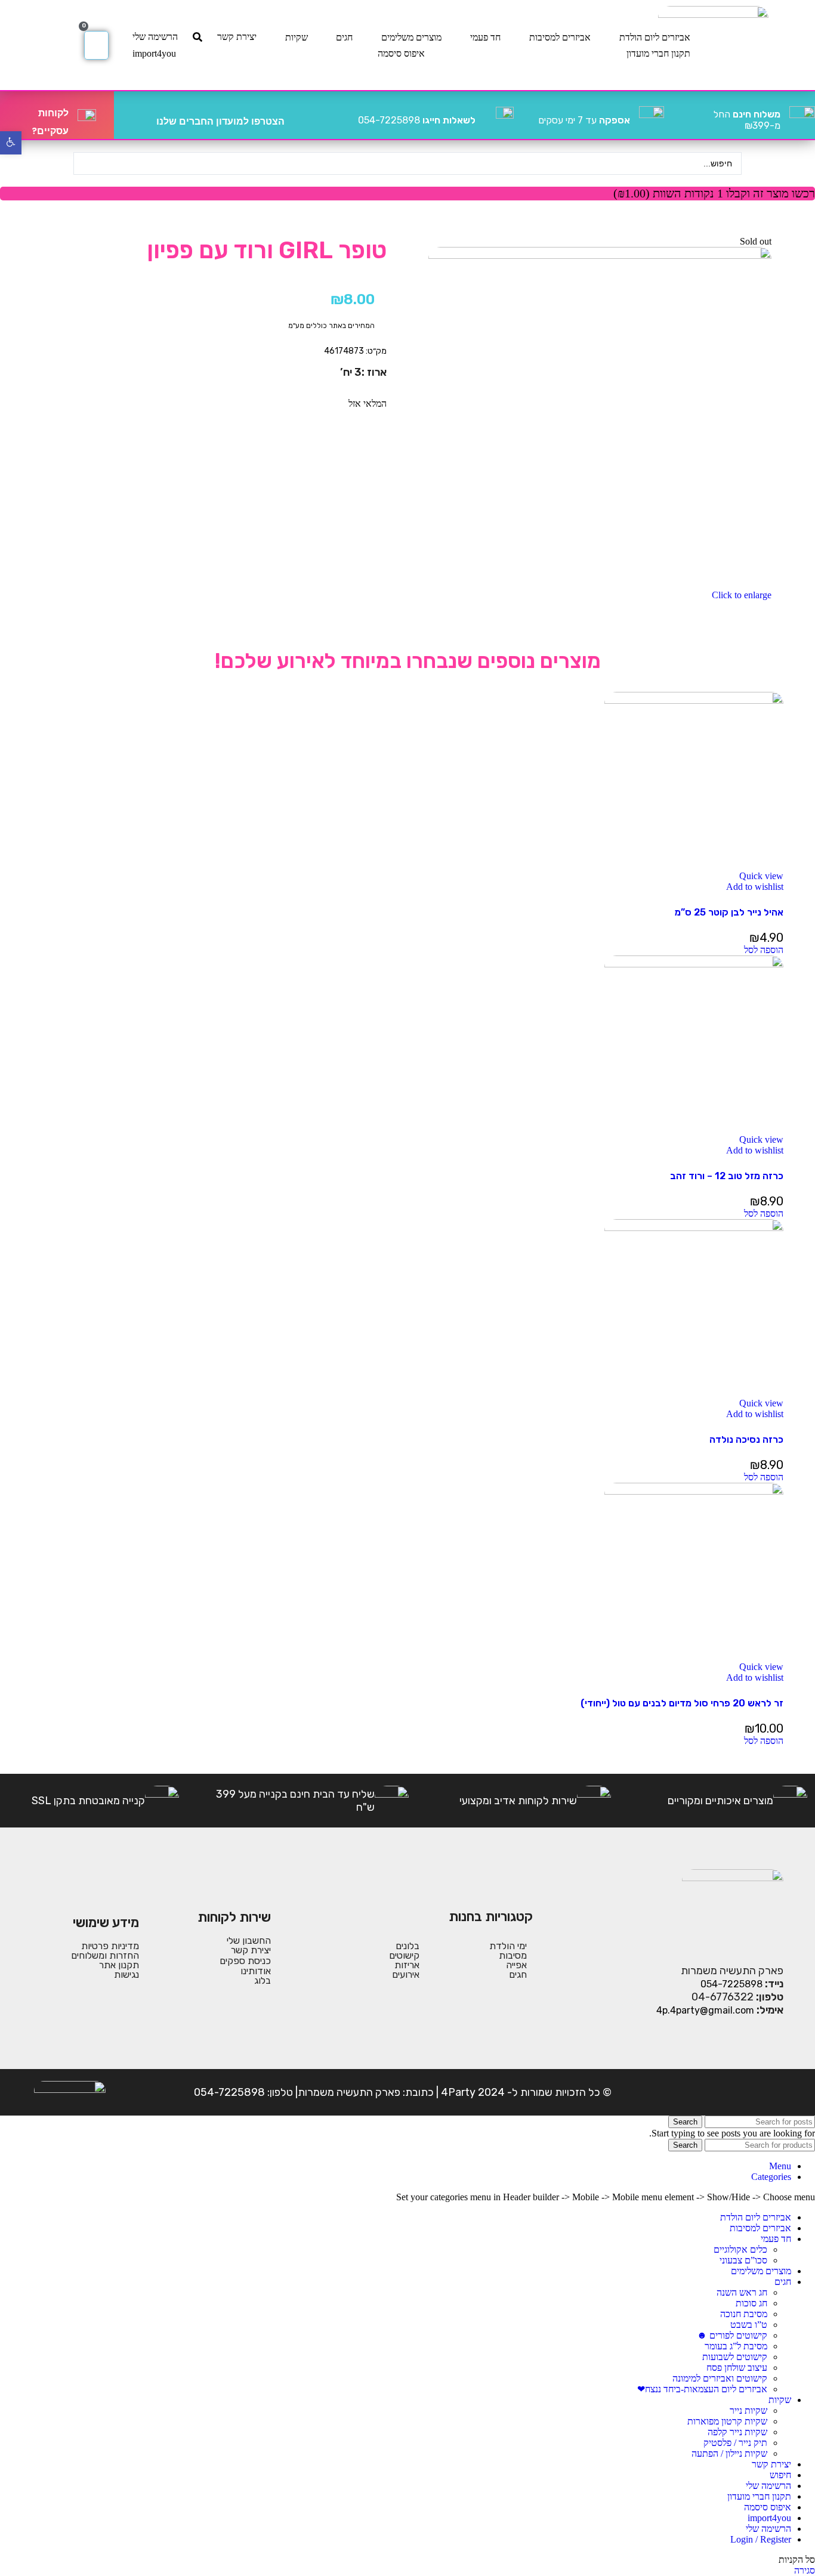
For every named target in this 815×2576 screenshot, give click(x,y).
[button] (764, 950)
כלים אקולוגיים (740, 2249)
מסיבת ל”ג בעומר (736, 2346)
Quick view (761, 876)
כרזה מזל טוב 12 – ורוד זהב (727, 1176)
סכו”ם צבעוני (743, 2260)
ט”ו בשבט (749, 2325)
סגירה (805, 2570)
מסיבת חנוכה (744, 2314)
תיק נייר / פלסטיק (735, 2443)
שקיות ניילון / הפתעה (729, 2453)
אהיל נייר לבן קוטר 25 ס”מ (729, 912)
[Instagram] (735, 2092)
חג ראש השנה (742, 2292)
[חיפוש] (197, 37)
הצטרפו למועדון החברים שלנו (220, 121)
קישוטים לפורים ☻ (732, 2335)
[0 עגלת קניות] (96, 45)
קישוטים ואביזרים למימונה (720, 2378)
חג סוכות (751, 2303)
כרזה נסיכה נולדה (746, 1439)
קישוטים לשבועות (735, 2357)
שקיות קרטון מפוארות (727, 2421)
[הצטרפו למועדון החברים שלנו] (298, 115)
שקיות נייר (748, 2410)
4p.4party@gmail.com (705, 2010)
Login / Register (761, 2539)
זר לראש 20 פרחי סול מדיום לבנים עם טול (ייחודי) (682, 1703)
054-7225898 (417, 120)
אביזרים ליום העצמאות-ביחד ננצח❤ (702, 2389)
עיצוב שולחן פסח (737, 2368)
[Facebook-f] (772, 2092)
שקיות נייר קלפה (737, 2432)
